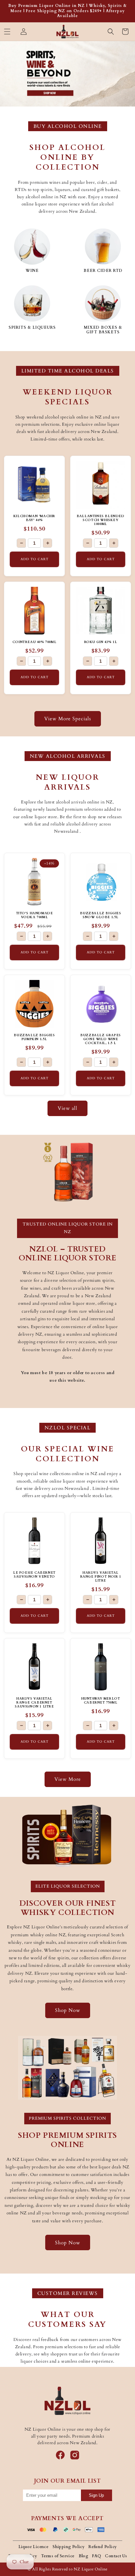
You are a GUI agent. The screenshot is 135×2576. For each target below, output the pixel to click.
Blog (84, 2556)
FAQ (96, 2556)
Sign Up (96, 2495)
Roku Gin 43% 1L (101, 642)
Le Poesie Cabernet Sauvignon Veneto (34, 1575)
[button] (7, 32)
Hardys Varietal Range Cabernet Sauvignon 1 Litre (34, 1703)
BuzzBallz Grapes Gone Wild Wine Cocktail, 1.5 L (101, 1039)
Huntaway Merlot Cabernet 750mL (101, 1701)
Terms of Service (58, 2556)
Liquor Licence (34, 2547)
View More (68, 1779)
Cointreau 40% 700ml (34, 642)
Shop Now (68, 2010)
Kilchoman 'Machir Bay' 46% (34, 518)
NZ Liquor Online (91, 2569)
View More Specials (68, 719)
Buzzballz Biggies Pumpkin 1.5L (34, 1037)
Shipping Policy (68, 2547)
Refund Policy (103, 2547)
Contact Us (116, 2556)
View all (67, 1108)
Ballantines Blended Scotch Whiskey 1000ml (100, 520)
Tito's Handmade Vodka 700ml (35, 915)
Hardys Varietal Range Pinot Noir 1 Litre (101, 1577)
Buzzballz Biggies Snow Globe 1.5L (100, 915)
